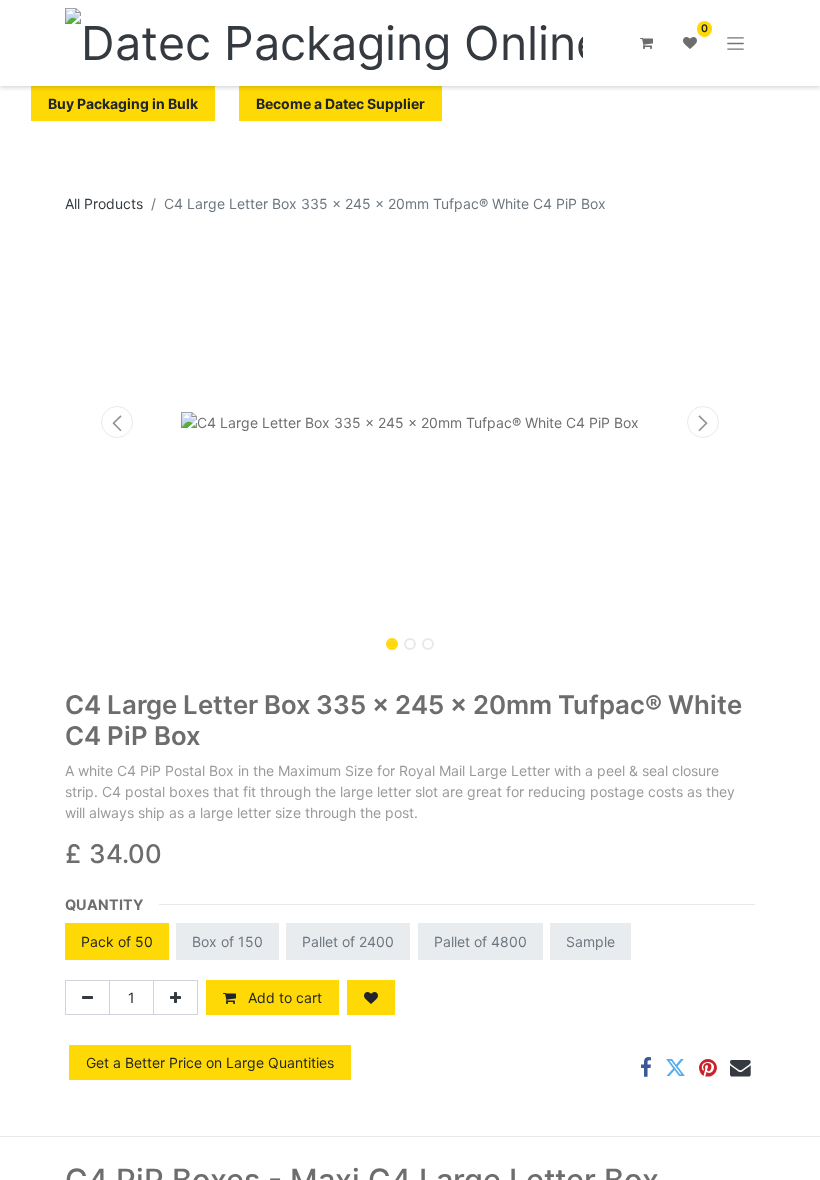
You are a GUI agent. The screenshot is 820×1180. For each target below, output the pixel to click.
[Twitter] (675, 1068)
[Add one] (175, 997)
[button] (117, 422)
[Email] (740, 1068)
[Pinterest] (708, 1068)
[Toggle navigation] (735, 43)
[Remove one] (87, 997)
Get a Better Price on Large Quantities (210, 1062)
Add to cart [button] (283, 997)
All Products (104, 203)
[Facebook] (646, 1068)
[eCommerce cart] (646, 43)
